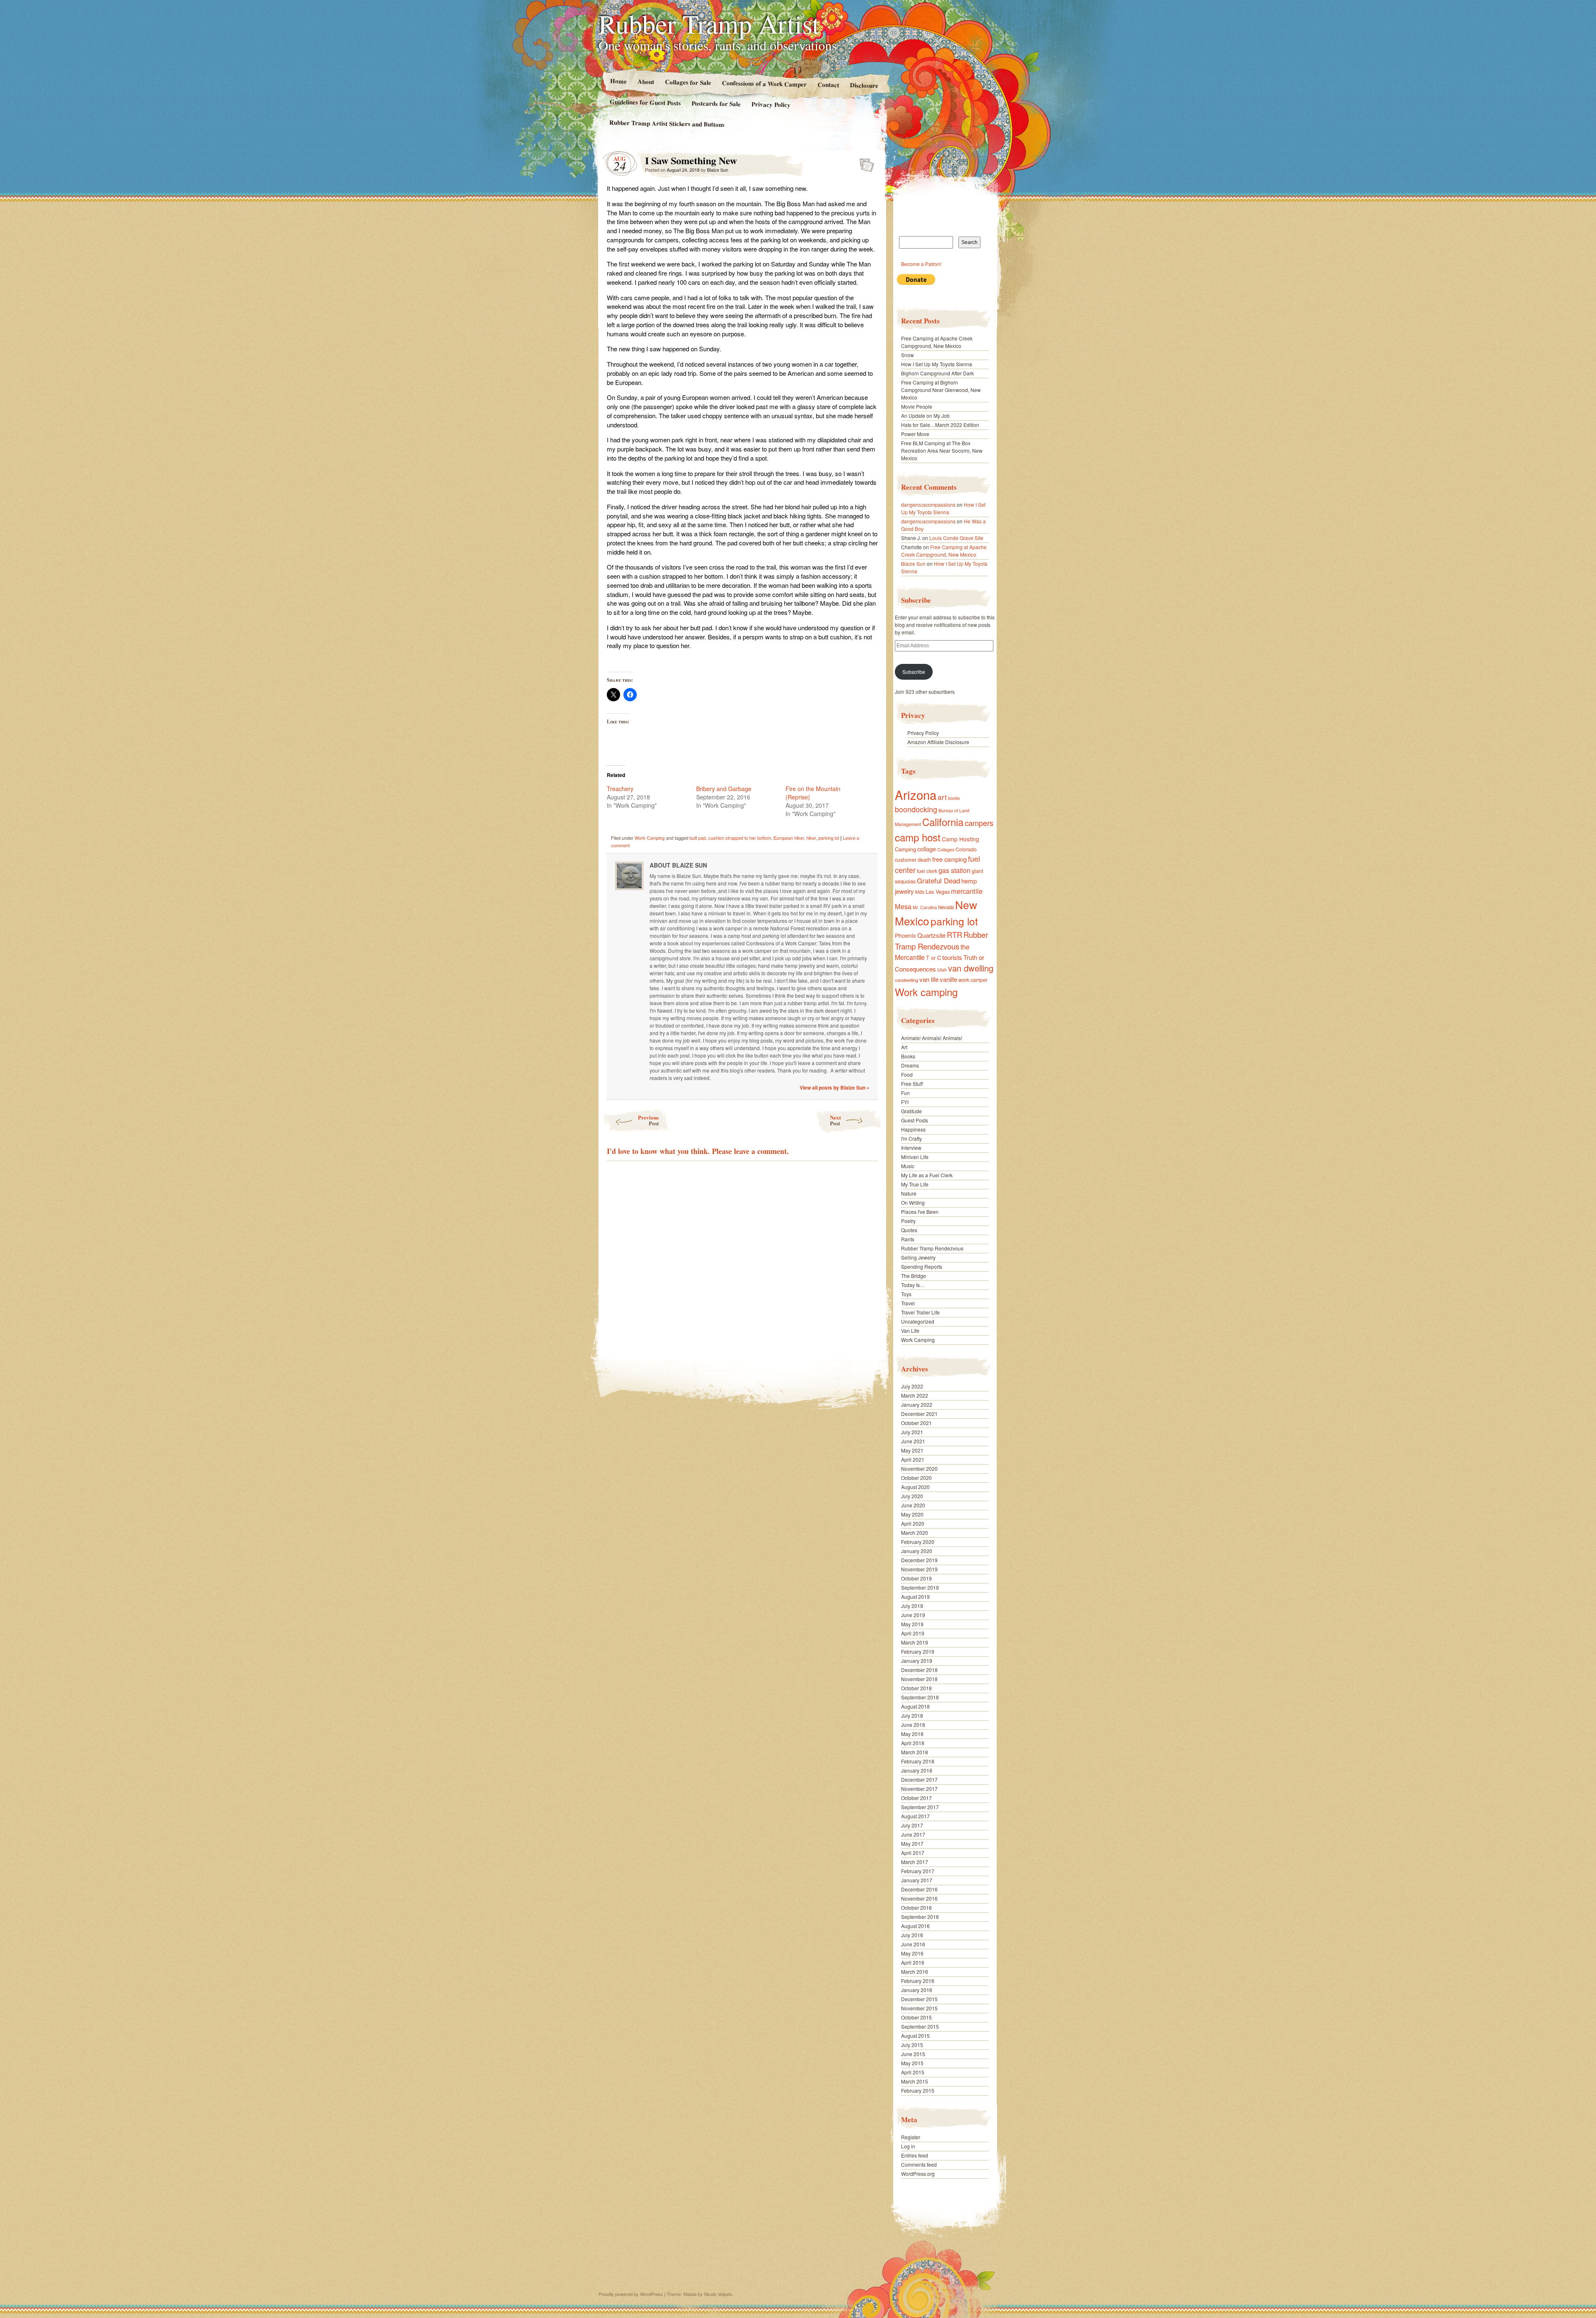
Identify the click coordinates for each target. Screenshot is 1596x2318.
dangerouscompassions (928, 504)
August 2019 (915, 1597)
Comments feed (919, 2164)
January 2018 (917, 1770)
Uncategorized (918, 1321)
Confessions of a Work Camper (764, 84)
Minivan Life (915, 1157)
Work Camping (650, 838)
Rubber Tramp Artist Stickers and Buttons (667, 123)
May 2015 (912, 2063)
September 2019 (920, 1587)
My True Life (915, 1184)
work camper (973, 980)
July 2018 (912, 1715)
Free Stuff (912, 1084)
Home (618, 81)
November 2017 (919, 1789)
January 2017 (917, 1880)
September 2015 (920, 2026)
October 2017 (916, 1798)
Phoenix (905, 935)
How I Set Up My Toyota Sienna (937, 364)
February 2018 (918, 1761)
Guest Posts (915, 1120)
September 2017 (920, 1807)
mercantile (967, 891)
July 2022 (912, 1386)
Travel (908, 1303)
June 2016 (913, 1944)
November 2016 (919, 1898)
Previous (648, 1120)
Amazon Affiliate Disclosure (938, 742)
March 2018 (915, 1752)
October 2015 (916, 2017)
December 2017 (919, 1779)
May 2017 (912, 1843)
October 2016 (916, 1907)
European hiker (789, 838)
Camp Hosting (961, 839)
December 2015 (919, 1999)
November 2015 (919, 2008)
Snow (908, 355)
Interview (911, 1148)
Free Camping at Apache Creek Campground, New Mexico (937, 342)
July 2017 (912, 1825)
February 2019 (918, 1651)
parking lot (829, 838)
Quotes (909, 1230)
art (942, 797)
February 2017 (918, 1871)
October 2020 (916, 1478)
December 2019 (919, 1560)
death (924, 859)
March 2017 (915, 1862)
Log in (908, 2146)
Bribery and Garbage (724, 789)
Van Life (910, 1330)
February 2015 (918, 2090)
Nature (909, 1193)
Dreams (910, 1065)
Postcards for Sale (716, 104)
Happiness (913, 1129)
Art (904, 1047)
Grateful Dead (938, 880)
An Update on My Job (925, 416)
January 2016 (917, 1990)
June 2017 (913, 1834)
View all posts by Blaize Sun (835, 1087)
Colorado (966, 849)
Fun (905, 1093)
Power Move (915, 434)
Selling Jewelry (918, 1257)
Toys (906, 1294)
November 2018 (919, 1679)
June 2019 (913, 1615)
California (943, 822)
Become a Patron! (921, 264)
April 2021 (913, 1459)
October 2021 (916, 1423)
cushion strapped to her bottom (740, 838)
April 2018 (913, 1743)
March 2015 (915, 2081)
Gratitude (911, 1111)
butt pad (698, 838)
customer (906, 859)
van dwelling (971, 968)
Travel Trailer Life (920, 1312)
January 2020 (917, 1551)
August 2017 (915, 1816)
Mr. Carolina (925, 907)
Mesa (903, 906)
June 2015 (913, 2054)
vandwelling (906, 980)
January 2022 (917, 1404)
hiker (811, 838)
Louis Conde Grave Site (956, 538)
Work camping (926, 992)
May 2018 (912, 1734)
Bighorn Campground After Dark (937, 373)
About (645, 81)
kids (920, 891)
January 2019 (917, 1661)
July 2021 (912, 1432)
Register (911, 2137)
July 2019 (912, 1606)
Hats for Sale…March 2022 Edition (940, 425)
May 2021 (912, 1450)
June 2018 (913, 1725)
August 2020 (915, 1487)
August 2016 (915, 1926)
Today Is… (913, 1285)
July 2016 (912, 1935)
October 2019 (916, 1578)
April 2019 (913, 1633)
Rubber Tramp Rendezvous (941, 940)
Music (908, 1166)
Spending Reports (922, 1266)
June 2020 (913, 1505)
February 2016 (918, 1981)
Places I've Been (920, 1212)
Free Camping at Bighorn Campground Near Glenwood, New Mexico (941, 390)
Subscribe (914, 672)
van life (929, 979)
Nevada (946, 907)
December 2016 (919, 1889)
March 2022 (915, 1395)
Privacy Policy (771, 104)
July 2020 (912, 1496)
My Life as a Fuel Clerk (927, 1175)
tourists (952, 957)
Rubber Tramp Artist (709, 23)
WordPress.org (918, 2174)
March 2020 (915, 1533)
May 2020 (912, 1514)
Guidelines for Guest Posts (645, 102)
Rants (908, 1239)
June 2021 (913, 1441)
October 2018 (916, 1688)
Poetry (908, 1221)
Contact (828, 85)
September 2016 (920, 1917)
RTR (954, 935)
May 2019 (912, 1624)
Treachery (620, 789)
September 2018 (920, 1697)
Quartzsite (931, 935)
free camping (949, 859)
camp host (918, 837)
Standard (864, 163)
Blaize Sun (718, 170)
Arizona (916, 794)
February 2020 (918, 1542)
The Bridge (914, 1276)
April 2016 (913, 1962)
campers (979, 823)
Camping (905, 849)
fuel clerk (927, 871)
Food (907, 1074)
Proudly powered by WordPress (631, 2294)
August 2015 (915, 2036)
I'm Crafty (911, 1138)
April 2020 (913, 1523)
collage (927, 849)
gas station (954, 870)
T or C (933, 958)
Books (908, 1056)
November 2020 (919, 1468)
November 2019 (919, 1569)
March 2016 (915, 1972)
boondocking (916, 809)
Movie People (917, 406)
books (954, 798)
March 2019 (915, 1642)
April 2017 (913, 1853)
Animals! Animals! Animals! (932, 1038)
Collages (946, 850)
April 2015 (913, 2072)
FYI (905, 1102)
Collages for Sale (688, 82)
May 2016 (912, 1953)
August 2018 (915, 1706)
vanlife (948, 979)
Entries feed (915, 2155)
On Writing (913, 1202)
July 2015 (912, 2045)
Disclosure (864, 85)
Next (835, 1120)
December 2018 (919, 1670)
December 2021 (919, 1414)
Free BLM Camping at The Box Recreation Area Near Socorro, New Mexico (942, 450)
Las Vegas (938, 891)
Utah (942, 969)
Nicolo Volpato (718, 2294)
